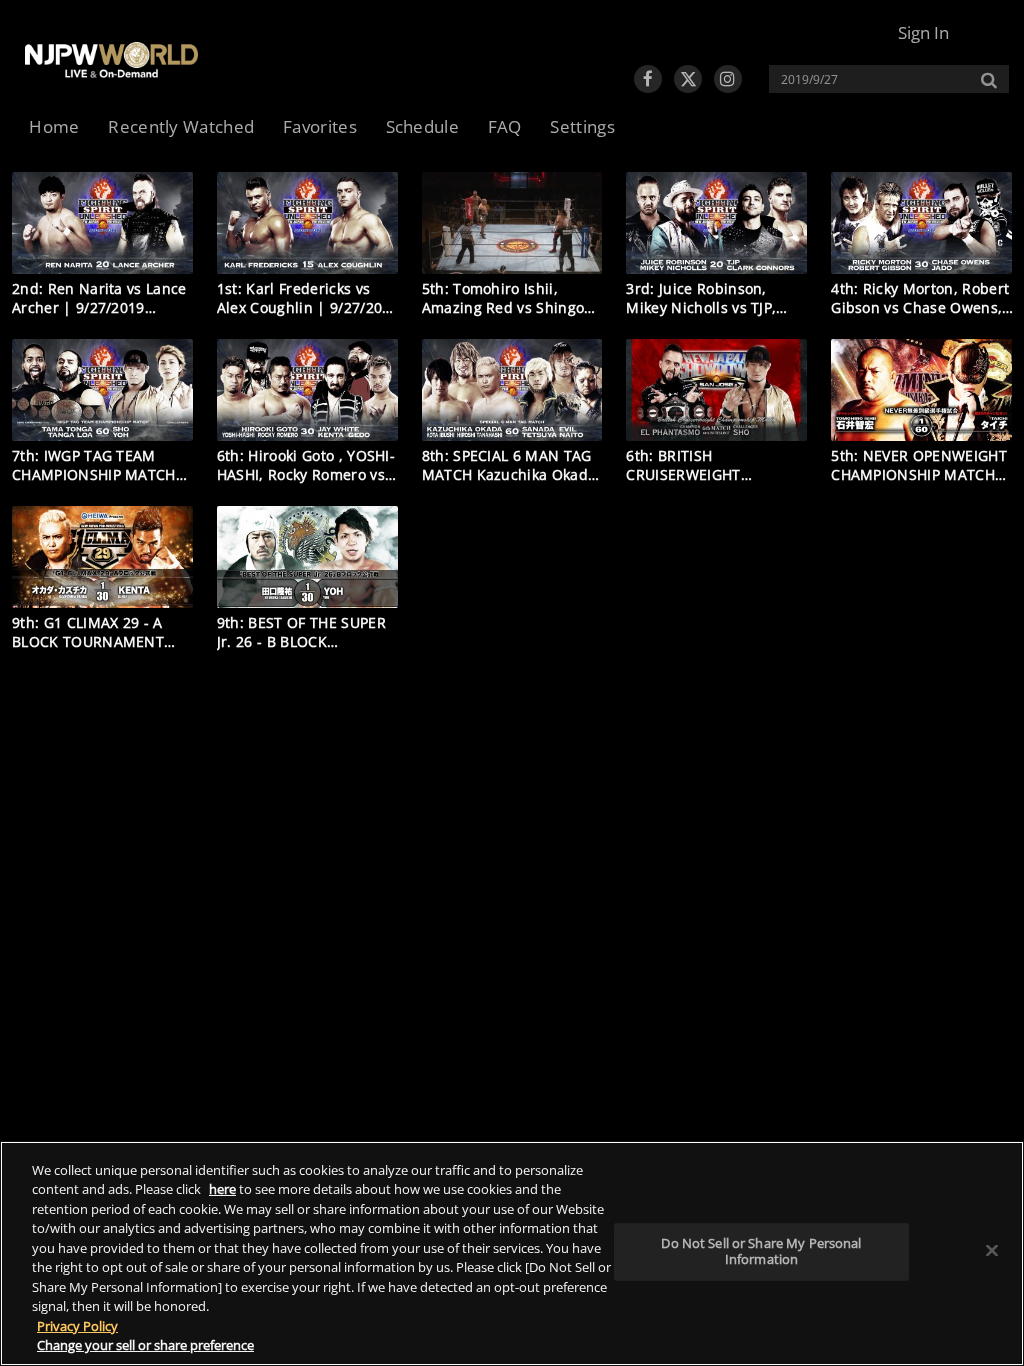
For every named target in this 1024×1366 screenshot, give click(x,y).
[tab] (54, 128)
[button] (923, 32)
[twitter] (688, 79)
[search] (878, 79)
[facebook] (648, 79)
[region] (512, 1253)
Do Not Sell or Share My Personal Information (761, 1251)
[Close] (992, 1251)
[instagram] (728, 79)
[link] (111, 60)
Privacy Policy (77, 1326)
